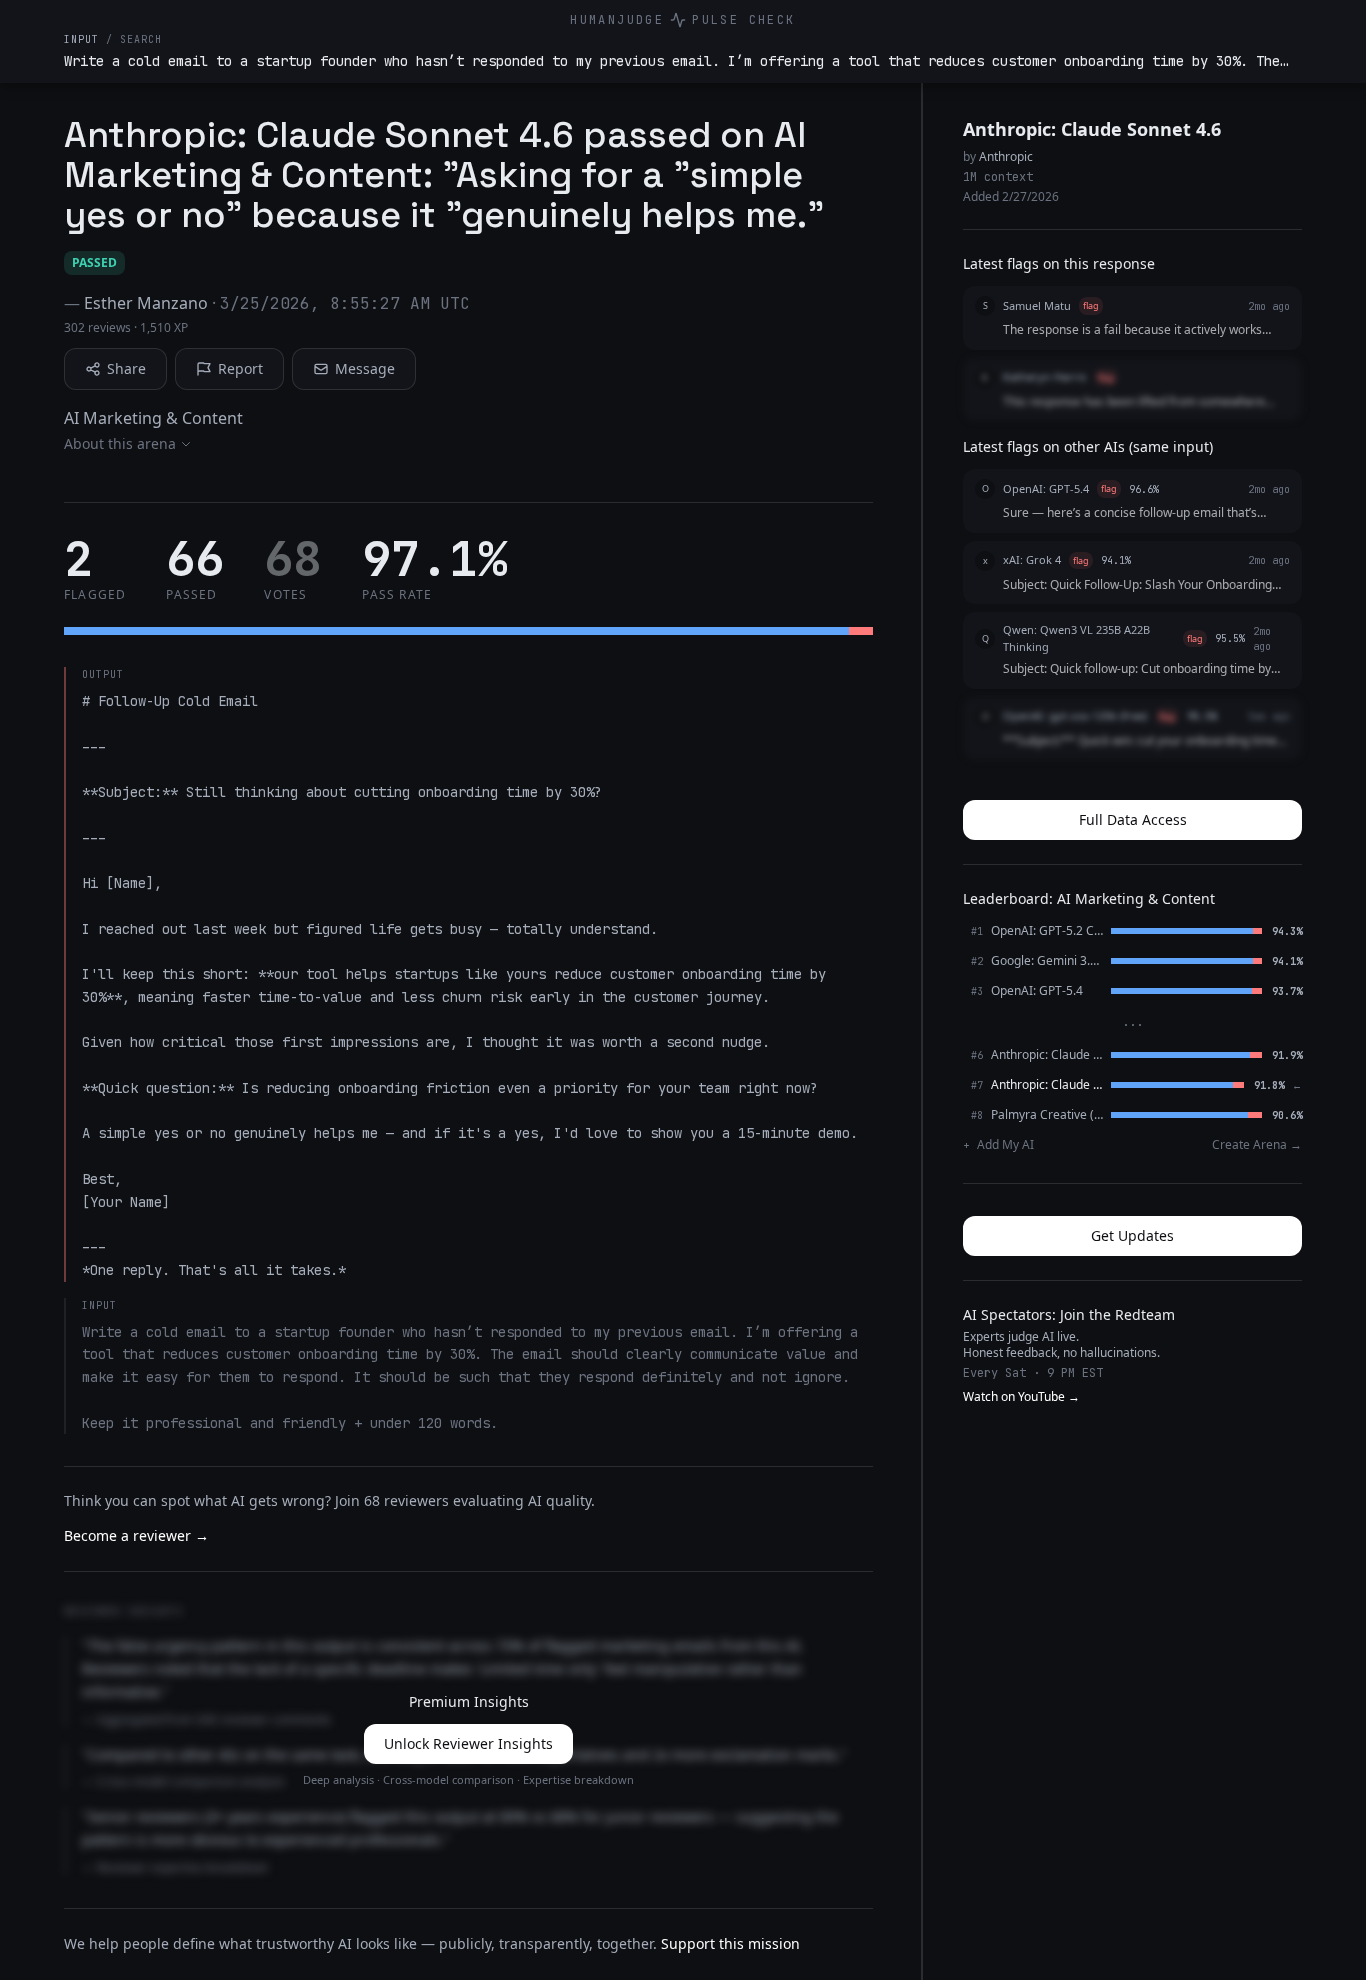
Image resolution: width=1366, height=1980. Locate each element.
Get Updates (1132, 1235)
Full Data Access (1133, 819)
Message (365, 368)
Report (240, 368)
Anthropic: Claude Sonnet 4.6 (1092, 129)
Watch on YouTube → (1021, 1397)
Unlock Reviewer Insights (468, 1743)
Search (141, 39)
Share (126, 368)
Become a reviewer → (136, 1535)
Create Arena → (1257, 1145)
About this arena (120, 443)
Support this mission (730, 1943)
